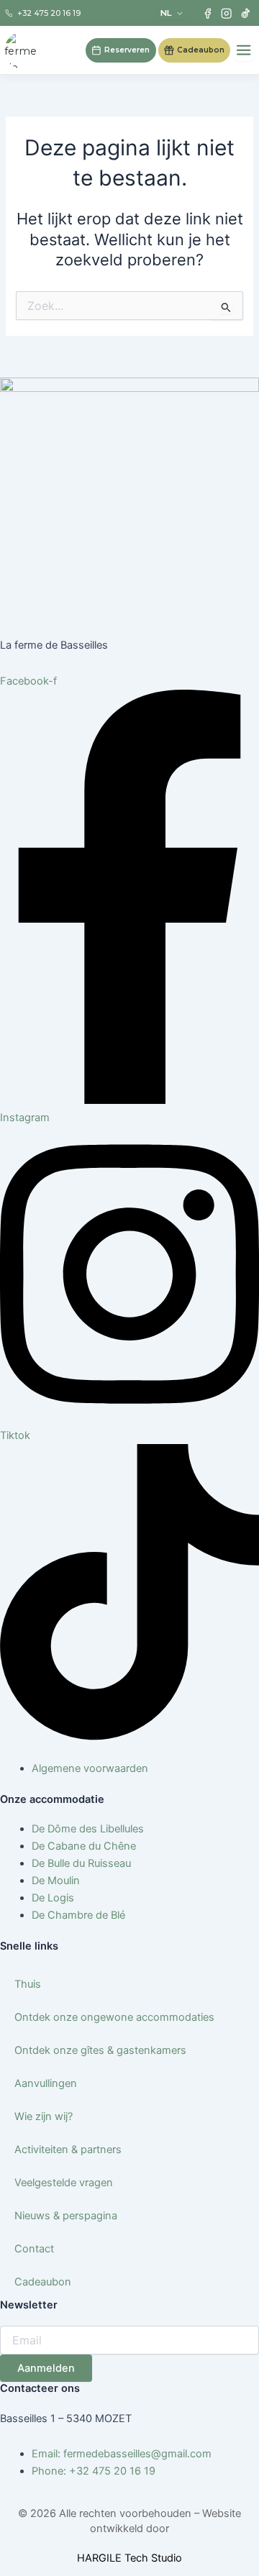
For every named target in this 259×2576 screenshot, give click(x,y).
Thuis (28, 1984)
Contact (34, 2249)
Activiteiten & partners (68, 2150)
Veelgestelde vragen (64, 2183)
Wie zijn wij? (44, 2116)
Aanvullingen (46, 2083)
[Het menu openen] (244, 50)
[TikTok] (246, 13)
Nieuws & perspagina (66, 2216)
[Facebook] (208, 13)
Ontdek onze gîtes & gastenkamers (100, 2050)
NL (166, 13)
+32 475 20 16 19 (49, 13)
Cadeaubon (43, 2282)
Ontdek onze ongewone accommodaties (114, 2017)
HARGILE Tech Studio (129, 2558)
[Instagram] (226, 13)
